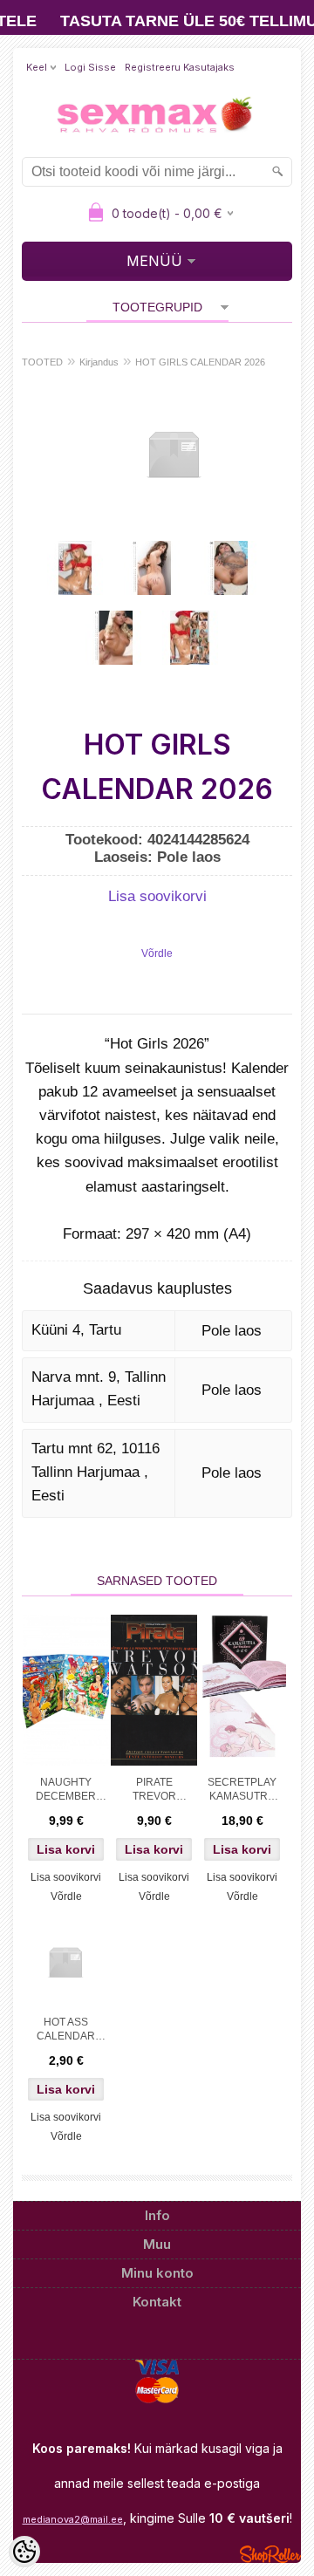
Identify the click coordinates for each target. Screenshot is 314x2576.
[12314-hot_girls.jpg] (75, 568)
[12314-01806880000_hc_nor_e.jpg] (190, 638)
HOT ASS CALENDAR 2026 (66, 2031)
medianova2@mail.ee (73, 2519)
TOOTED (42, 362)
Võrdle (157, 953)
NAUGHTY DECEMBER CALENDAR (66, 1791)
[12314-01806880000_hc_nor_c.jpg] (229, 568)
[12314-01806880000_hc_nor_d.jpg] (113, 638)
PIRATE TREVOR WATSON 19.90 (154, 1791)
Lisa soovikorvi (157, 896)
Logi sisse (90, 67)
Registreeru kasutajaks (180, 67)
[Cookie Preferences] (24, 2552)
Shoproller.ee (270, 2554)
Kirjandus (99, 362)
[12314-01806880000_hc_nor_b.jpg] (152, 568)
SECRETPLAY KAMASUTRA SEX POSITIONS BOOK (242, 1791)
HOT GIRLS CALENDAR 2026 (200, 362)
